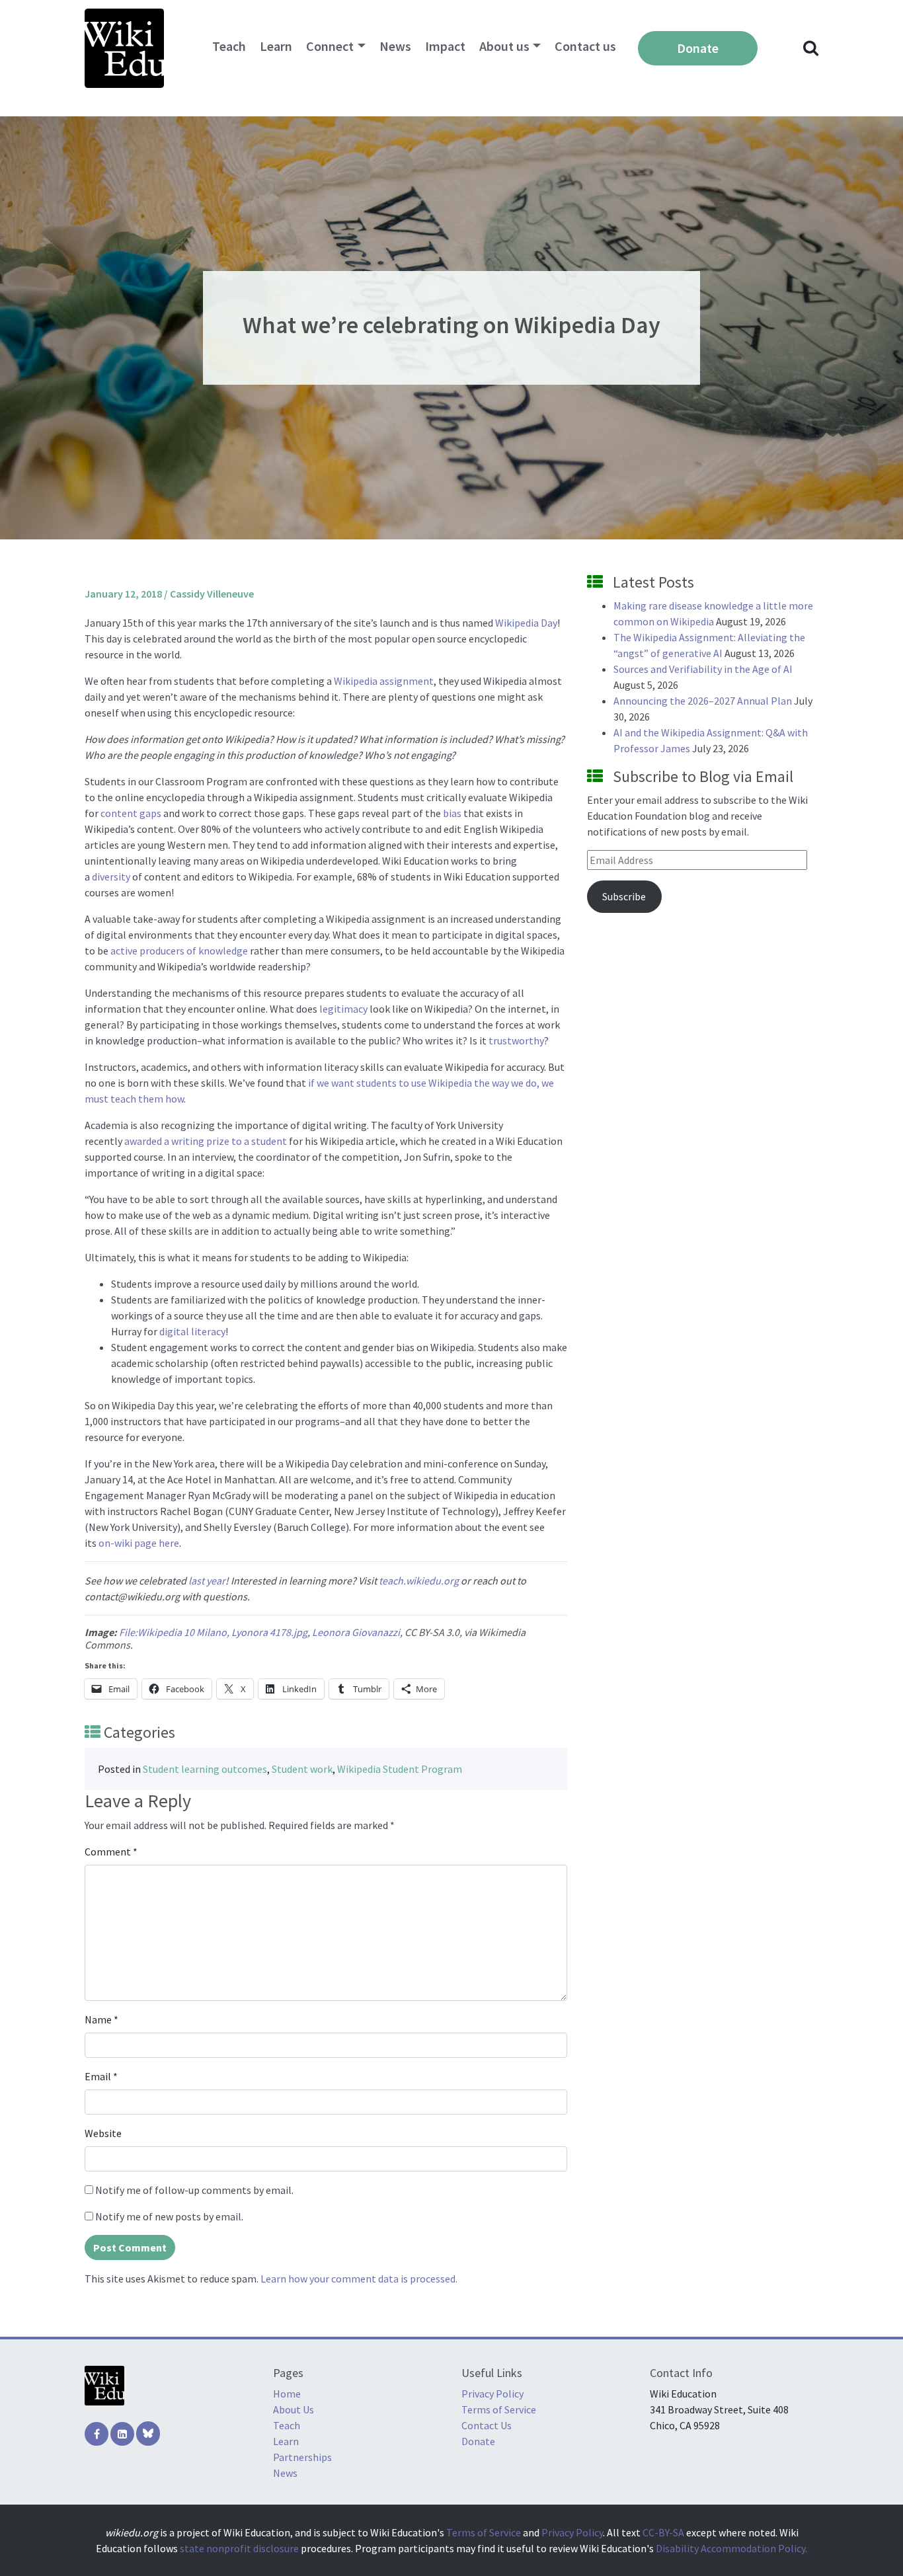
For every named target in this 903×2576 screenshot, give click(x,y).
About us (504, 46)
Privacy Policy (492, 2394)
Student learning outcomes (205, 1769)
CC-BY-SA (663, 2532)
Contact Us (487, 2425)
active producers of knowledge (179, 951)
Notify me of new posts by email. (169, 2216)
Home (287, 2394)
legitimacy (343, 1009)
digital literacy (192, 1331)
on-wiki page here (139, 1543)
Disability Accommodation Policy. (731, 2548)
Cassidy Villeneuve (212, 594)
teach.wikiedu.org (419, 1581)
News (395, 46)
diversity (111, 877)
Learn (276, 46)
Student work (302, 1769)
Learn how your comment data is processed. (359, 2279)
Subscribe (624, 896)
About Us (294, 2409)
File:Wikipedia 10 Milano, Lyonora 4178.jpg (213, 1632)
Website (103, 2133)
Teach (229, 46)
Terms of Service (499, 2409)
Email (101, 2076)
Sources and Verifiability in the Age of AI (703, 669)
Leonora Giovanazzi (356, 1632)
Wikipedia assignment (384, 681)
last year (207, 1581)
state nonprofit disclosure (239, 2548)
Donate (698, 48)
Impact (445, 46)
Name (101, 2019)
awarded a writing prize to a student (206, 1141)
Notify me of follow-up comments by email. (194, 2190)
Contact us (585, 46)
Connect (330, 46)
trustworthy (516, 1040)
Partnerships (302, 2457)
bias (452, 813)
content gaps (131, 813)
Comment (111, 1852)
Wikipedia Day (526, 623)
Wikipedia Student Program (400, 1769)
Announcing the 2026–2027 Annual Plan (703, 701)
